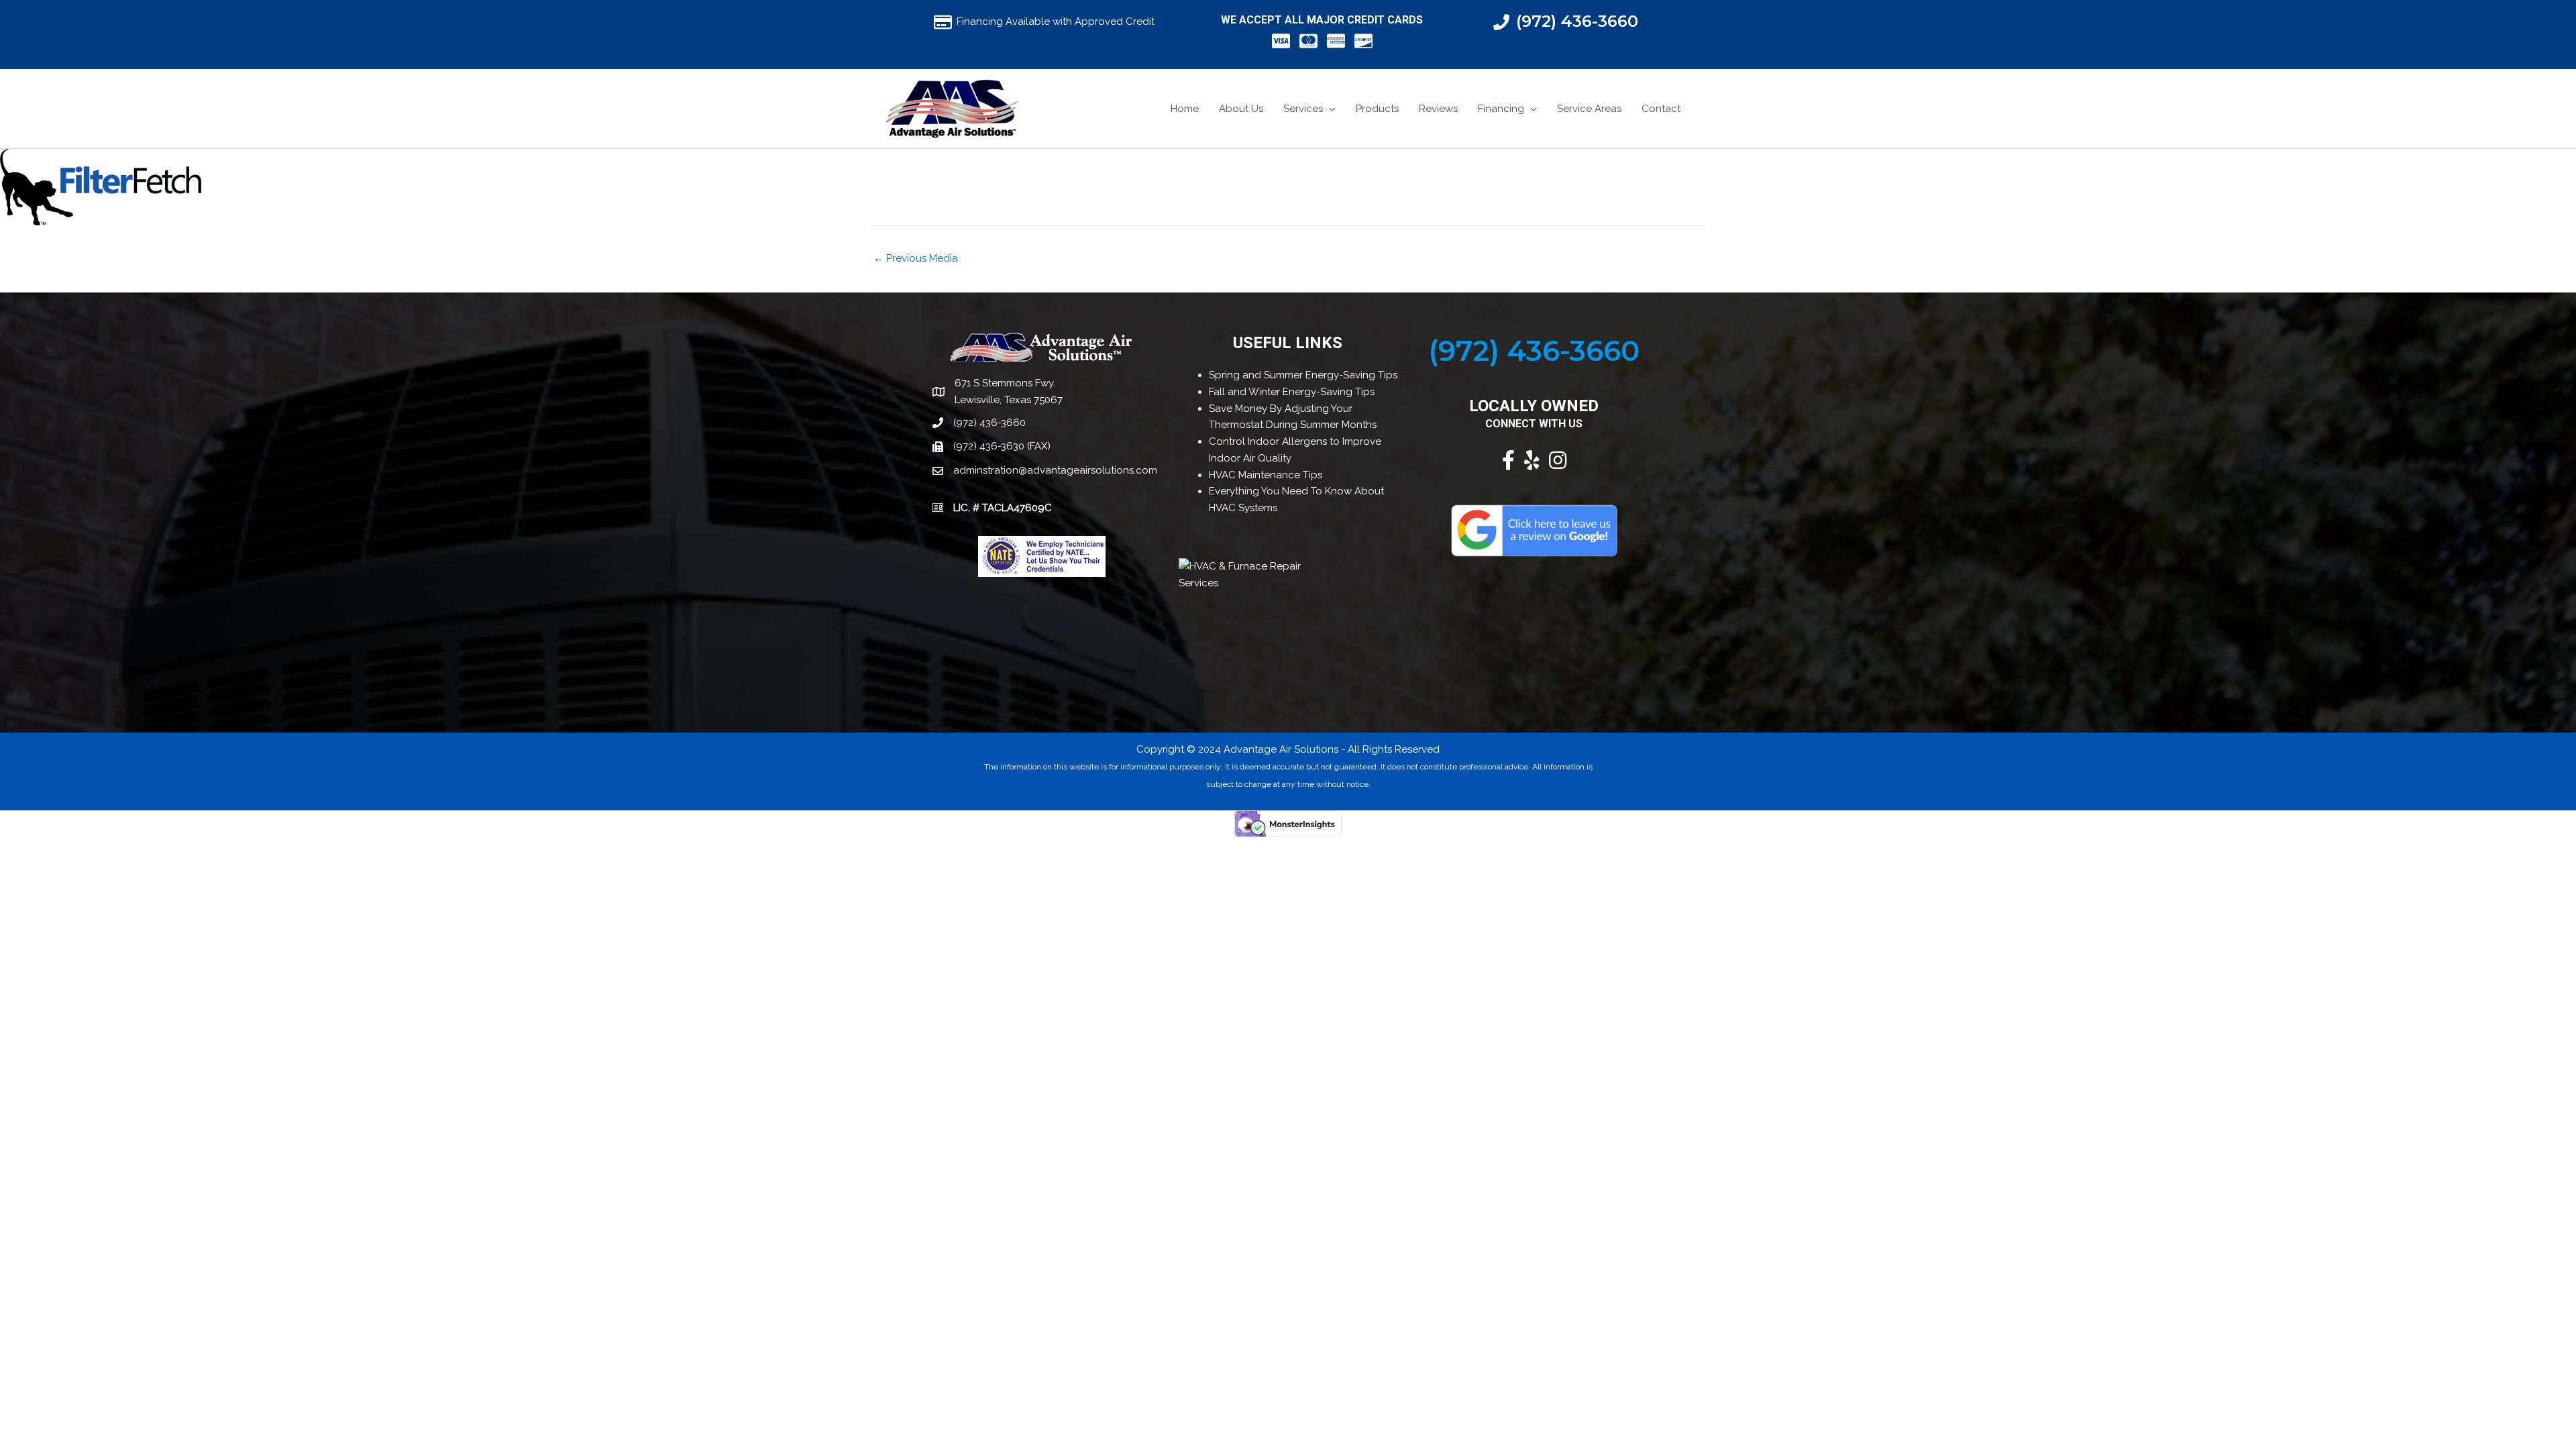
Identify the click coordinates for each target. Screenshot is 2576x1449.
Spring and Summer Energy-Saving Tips (1303, 375)
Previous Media (916, 258)
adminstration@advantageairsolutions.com (1055, 470)
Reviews (1438, 109)
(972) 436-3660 (1577, 21)
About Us (1241, 109)
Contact (1661, 109)
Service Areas (1589, 109)
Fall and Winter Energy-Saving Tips (1292, 392)
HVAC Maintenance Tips (1266, 475)
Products (1377, 109)
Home (1185, 109)
